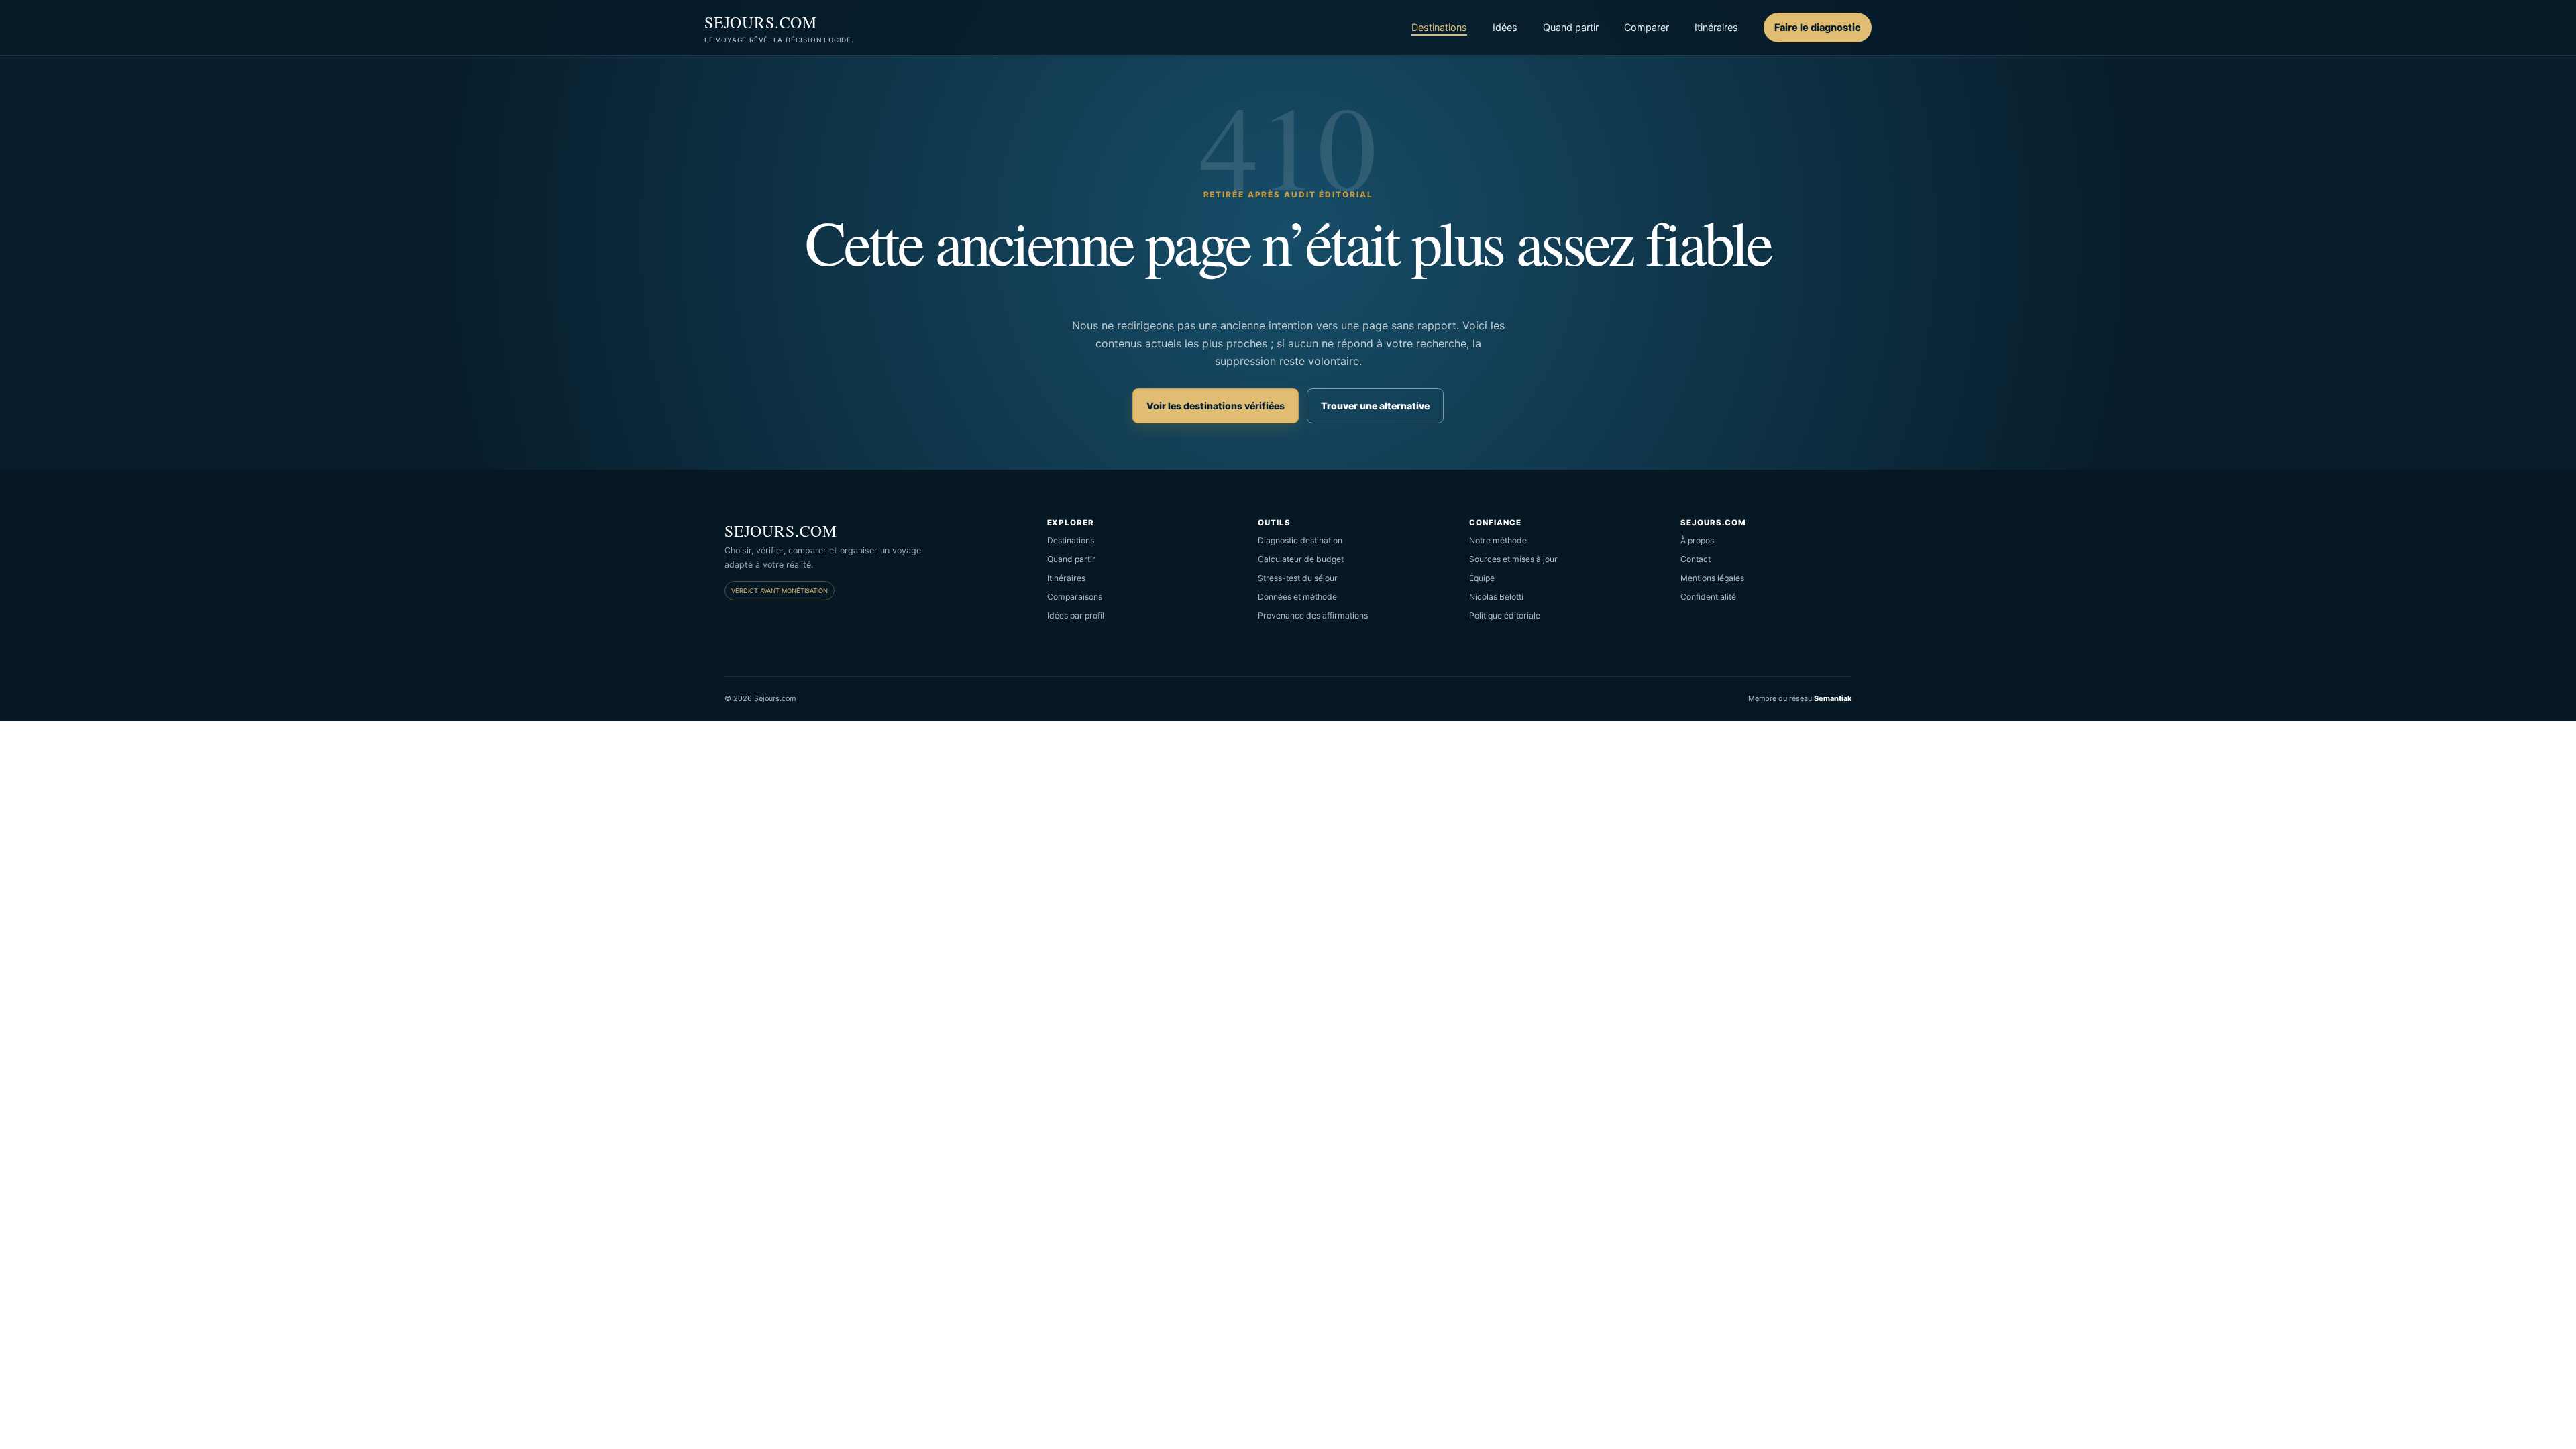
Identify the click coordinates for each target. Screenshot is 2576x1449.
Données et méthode (1297, 597)
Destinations (1439, 27)
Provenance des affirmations (1313, 615)
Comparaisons (1075, 597)
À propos (1697, 540)
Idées (1505, 27)
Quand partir (1571, 27)
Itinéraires (1716, 27)
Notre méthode (1498, 540)
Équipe (1482, 578)
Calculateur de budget (1301, 559)
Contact (1696, 559)
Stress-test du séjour (1298, 578)
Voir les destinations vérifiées (1216, 406)
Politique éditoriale (1505, 615)
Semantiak (1833, 698)
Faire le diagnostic (1818, 27)
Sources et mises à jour (1513, 559)
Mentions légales (1712, 578)
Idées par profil (1076, 615)
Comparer (1647, 27)
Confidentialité (1708, 597)
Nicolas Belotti (1496, 597)
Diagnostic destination (1300, 540)
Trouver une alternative (1375, 406)
